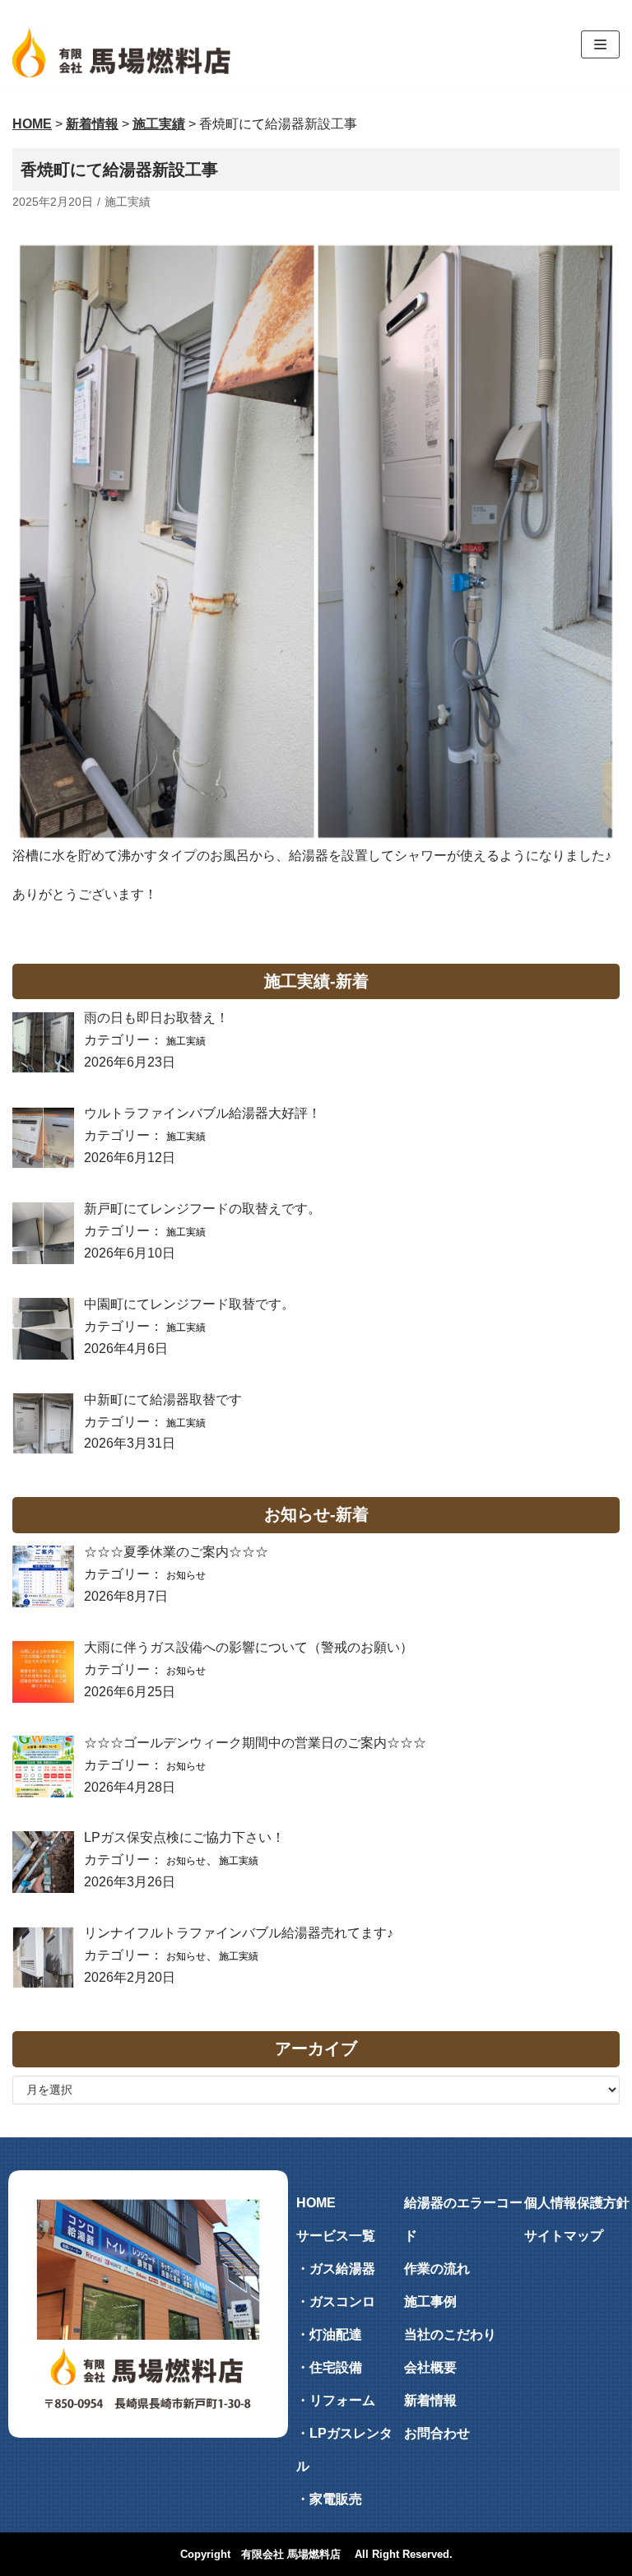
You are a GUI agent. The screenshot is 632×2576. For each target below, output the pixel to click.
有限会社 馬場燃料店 (291, 2554)
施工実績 (128, 202)
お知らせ (186, 1575)
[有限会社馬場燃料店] (121, 53)
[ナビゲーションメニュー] (600, 44)
